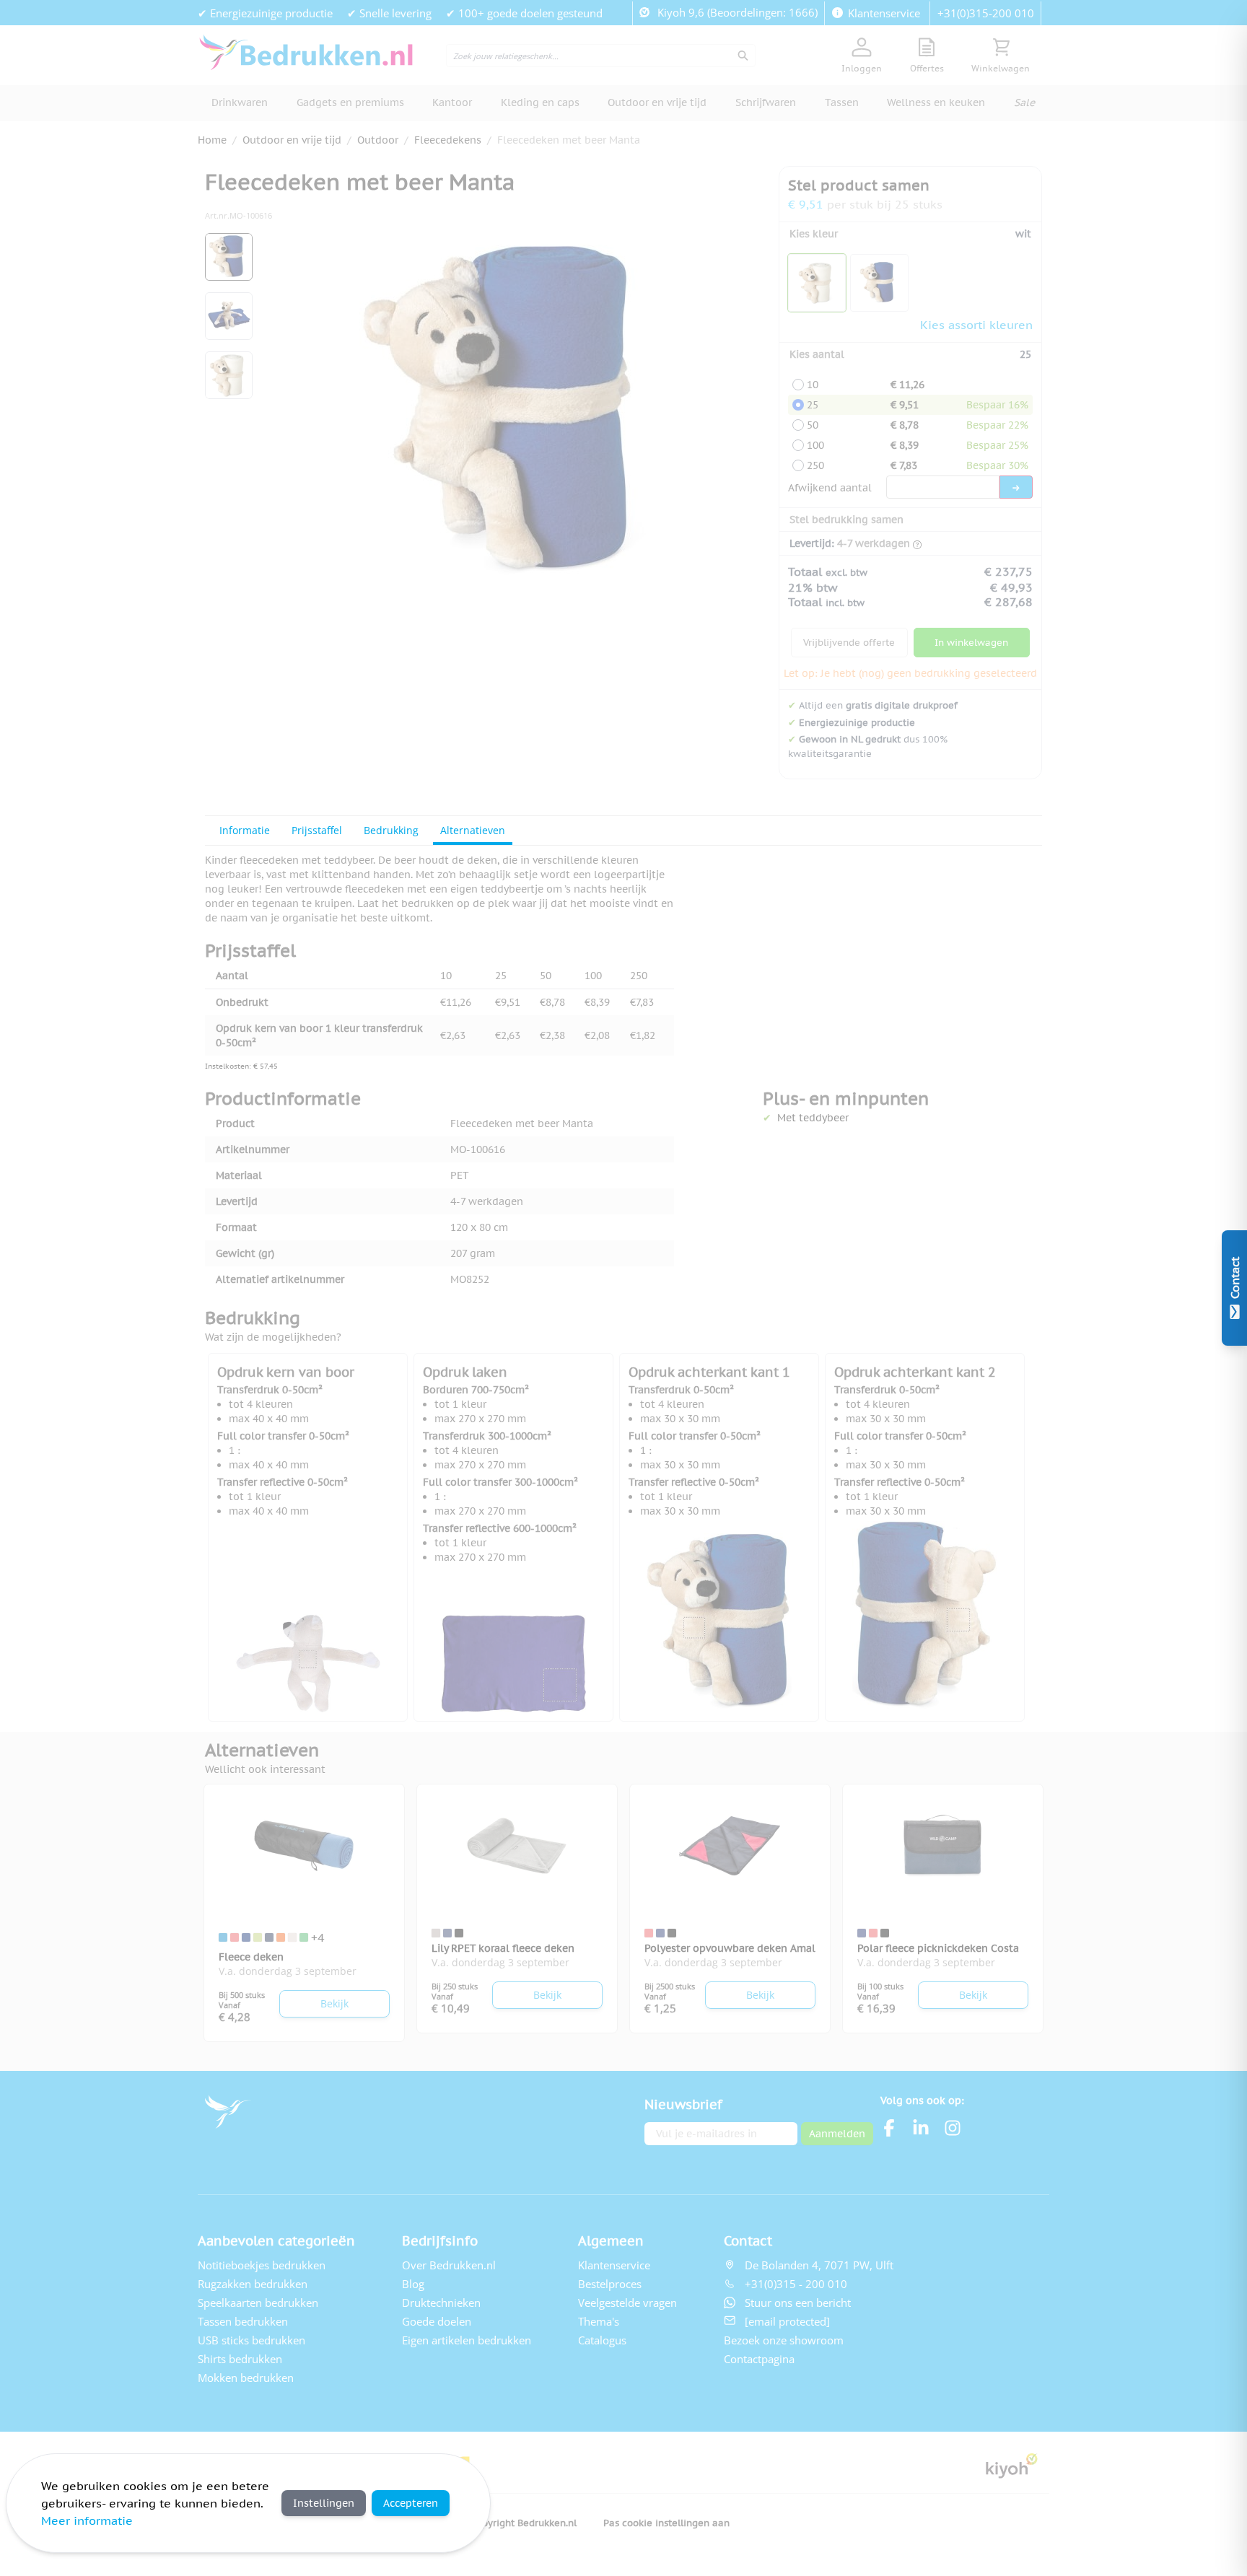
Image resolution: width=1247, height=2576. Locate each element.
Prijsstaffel (317, 830)
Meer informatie (87, 2520)
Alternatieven (473, 830)
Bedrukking (391, 830)
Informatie (245, 830)
